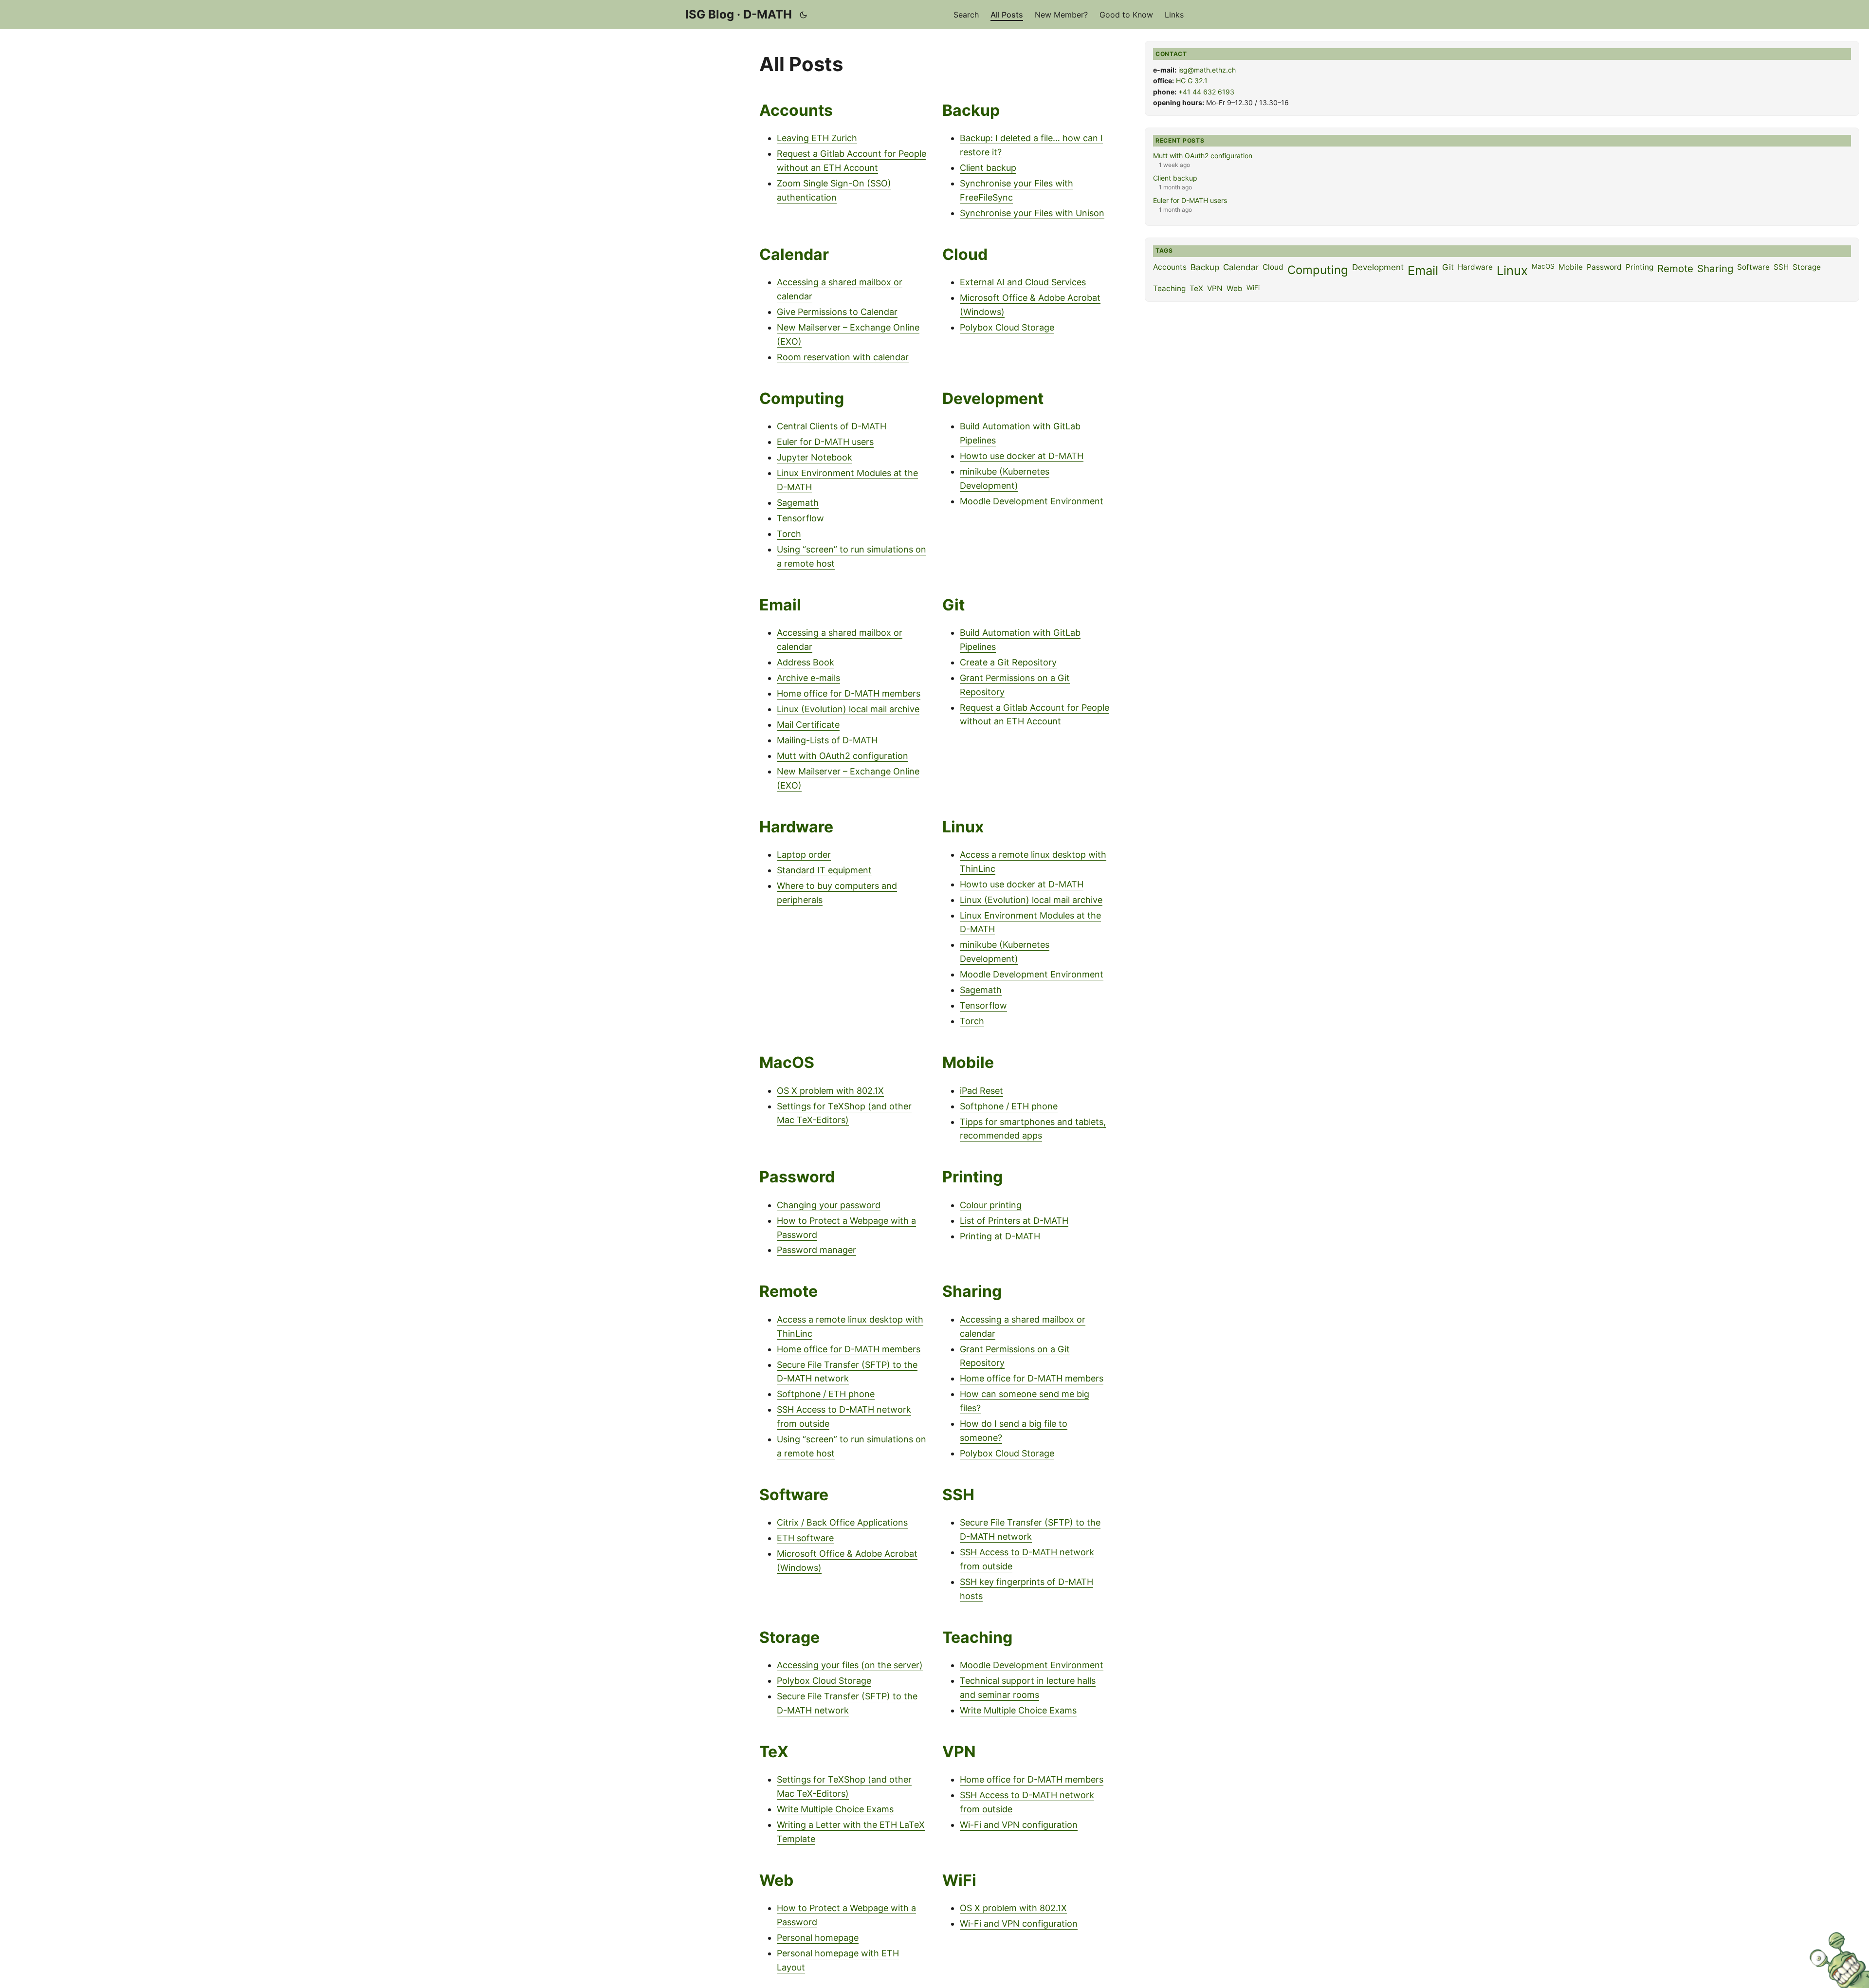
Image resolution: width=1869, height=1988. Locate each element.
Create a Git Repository (1008, 662)
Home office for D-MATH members (849, 693)
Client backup (988, 168)
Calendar (794, 254)
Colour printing (991, 1205)
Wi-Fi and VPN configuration (1019, 1825)
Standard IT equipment (824, 870)
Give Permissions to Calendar (837, 312)
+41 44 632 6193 (1206, 92)
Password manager (816, 1250)
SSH (958, 1495)
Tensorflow (800, 518)
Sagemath (798, 503)
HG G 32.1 (1192, 81)
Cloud (965, 254)
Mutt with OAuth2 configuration (843, 756)
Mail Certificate (808, 725)
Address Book (806, 662)
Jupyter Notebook (815, 457)
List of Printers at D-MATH (1014, 1221)
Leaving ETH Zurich (817, 138)
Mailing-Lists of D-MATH (827, 740)
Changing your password (829, 1205)
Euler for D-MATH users (825, 442)
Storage (789, 1637)
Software (794, 1495)
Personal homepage (818, 1938)
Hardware (796, 827)
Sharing (972, 1291)
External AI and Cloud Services (1023, 282)
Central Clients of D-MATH (832, 426)
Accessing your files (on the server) (850, 1665)
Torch (789, 534)
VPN (959, 1752)
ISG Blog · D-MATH (739, 14)
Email (780, 605)
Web (776, 1880)
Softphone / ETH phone (1009, 1106)
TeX (774, 1752)
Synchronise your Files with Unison (1032, 213)
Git (953, 605)
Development (993, 398)
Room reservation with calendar (843, 357)
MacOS (787, 1062)
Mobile (968, 1062)
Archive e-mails (808, 678)
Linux (963, 827)
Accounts (796, 110)
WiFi (959, 1880)
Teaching (977, 1637)
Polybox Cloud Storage (1007, 327)
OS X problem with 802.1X (830, 1091)
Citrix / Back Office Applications (842, 1522)
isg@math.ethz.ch (1207, 70)
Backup (971, 110)
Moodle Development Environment (1032, 501)
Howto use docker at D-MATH (1022, 456)
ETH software (805, 1538)
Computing (802, 398)
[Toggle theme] (804, 15)
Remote (788, 1291)
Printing (972, 1177)
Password (797, 1177)
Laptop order (804, 855)
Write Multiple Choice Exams (1018, 1710)
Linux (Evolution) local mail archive (848, 709)
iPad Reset (981, 1091)
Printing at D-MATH (1000, 1236)
